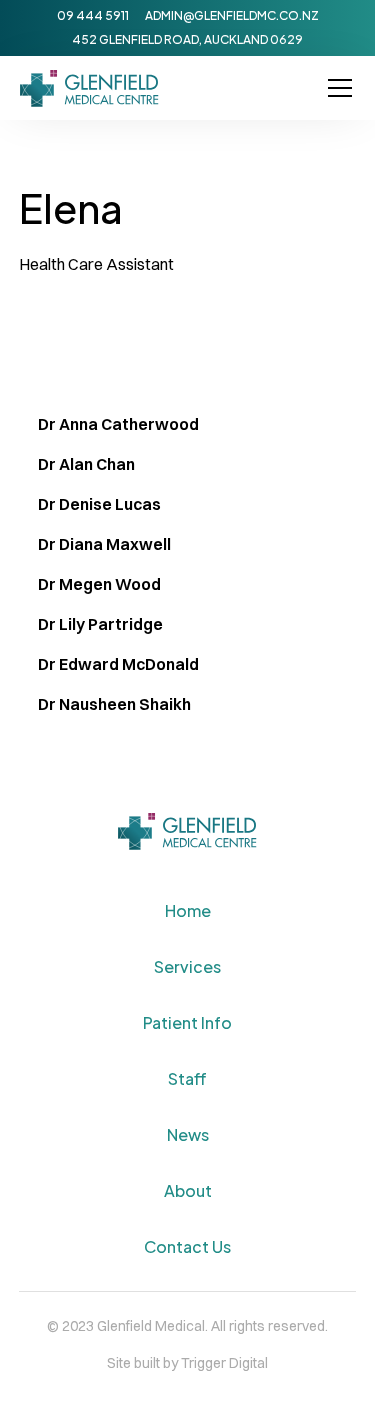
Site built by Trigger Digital (187, 1363)
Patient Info (187, 1022)
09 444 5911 (93, 15)
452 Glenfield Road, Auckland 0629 (187, 39)
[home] (89, 88)
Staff (187, 1078)
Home (188, 910)
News (188, 1134)
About (188, 1190)
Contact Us (187, 1246)
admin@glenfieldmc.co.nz (232, 15)
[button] (336, 88)
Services (187, 966)
